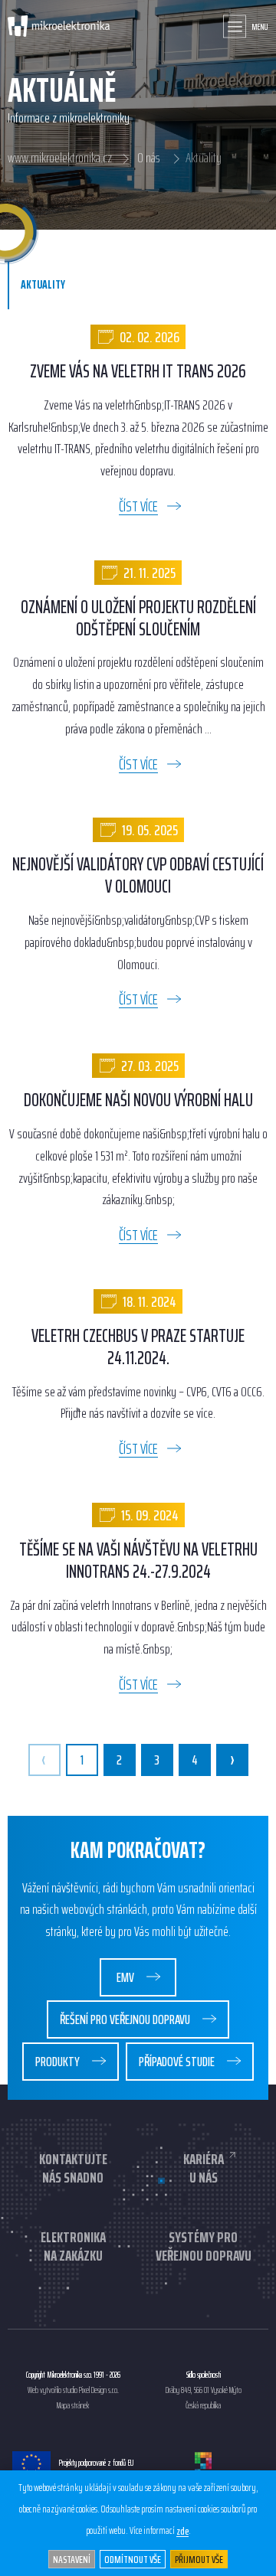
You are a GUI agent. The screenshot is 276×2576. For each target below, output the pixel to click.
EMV (127, 1977)
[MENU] (235, 26)
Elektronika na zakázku (73, 2246)
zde (182, 2531)
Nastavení (72, 2559)
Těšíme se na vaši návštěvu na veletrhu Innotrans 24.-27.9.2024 (138, 1561)
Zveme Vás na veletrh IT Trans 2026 (138, 372)
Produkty (59, 2062)
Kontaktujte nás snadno (73, 2168)
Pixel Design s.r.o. (99, 2391)
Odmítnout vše (133, 2559)
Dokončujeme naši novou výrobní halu (138, 1100)
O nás (149, 158)
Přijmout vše (199, 2559)
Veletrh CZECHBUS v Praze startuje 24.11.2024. (138, 1347)
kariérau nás (204, 2168)
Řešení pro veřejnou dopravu (126, 2019)
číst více (138, 506)
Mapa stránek (73, 2406)
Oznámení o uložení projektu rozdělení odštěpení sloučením (138, 619)
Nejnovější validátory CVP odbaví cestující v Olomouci (138, 876)
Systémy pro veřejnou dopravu (204, 2246)
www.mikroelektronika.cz (60, 158)
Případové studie (178, 2062)
